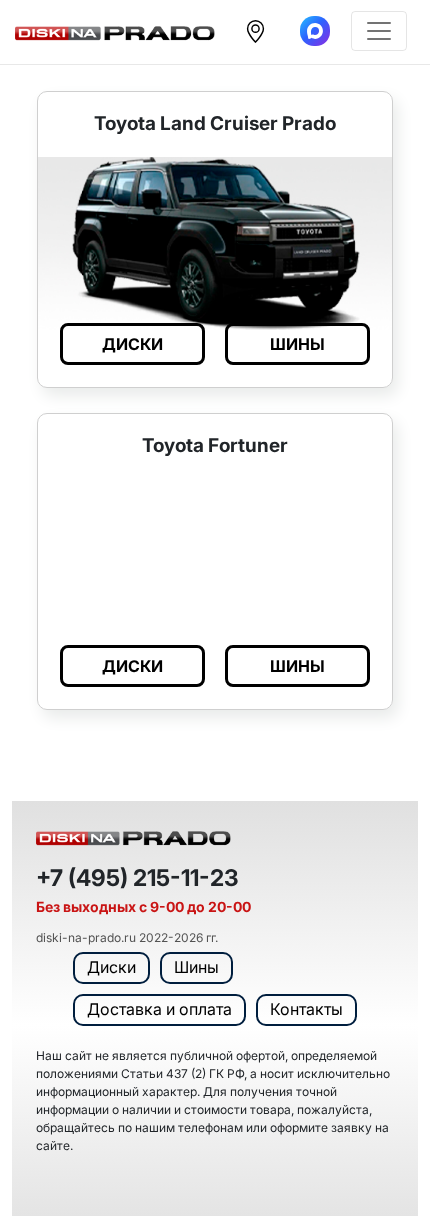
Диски (111, 967)
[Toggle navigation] (379, 31)
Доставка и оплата (159, 1009)
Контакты (306, 1009)
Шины (196, 967)
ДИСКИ (132, 344)
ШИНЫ (297, 344)
